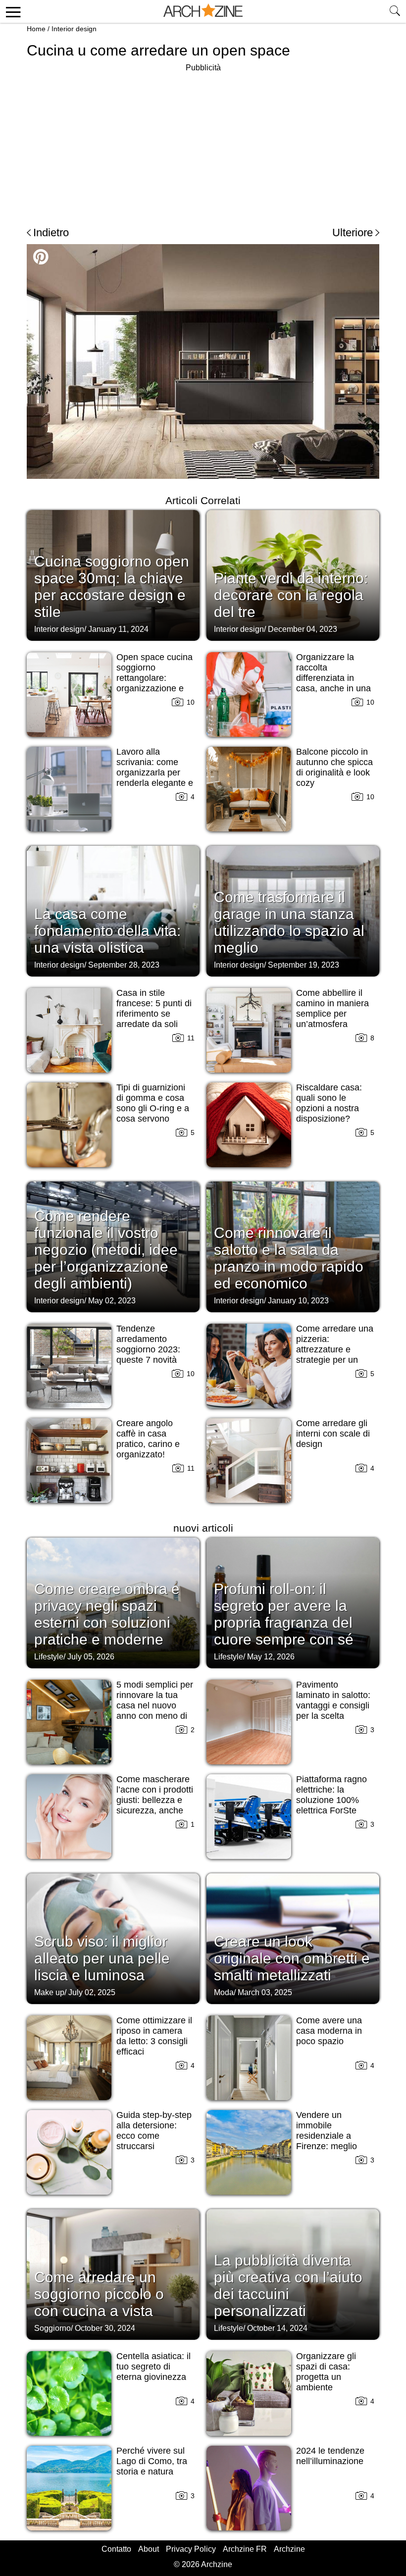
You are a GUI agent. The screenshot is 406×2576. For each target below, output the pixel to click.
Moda (224, 1992)
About (149, 2549)
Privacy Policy (191, 2549)
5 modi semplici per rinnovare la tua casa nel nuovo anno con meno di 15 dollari (155, 1705)
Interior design (74, 29)
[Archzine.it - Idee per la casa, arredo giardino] (203, 11)
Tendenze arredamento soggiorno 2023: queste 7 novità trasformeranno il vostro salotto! (150, 1355)
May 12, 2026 (271, 1657)
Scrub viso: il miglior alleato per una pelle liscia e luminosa (102, 1958)
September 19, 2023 (304, 965)
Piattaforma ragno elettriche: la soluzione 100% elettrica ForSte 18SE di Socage (331, 1800)
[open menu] (12, 11)
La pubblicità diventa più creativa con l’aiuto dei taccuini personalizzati (288, 2286)
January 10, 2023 (298, 1301)
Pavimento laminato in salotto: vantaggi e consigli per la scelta (333, 1700)
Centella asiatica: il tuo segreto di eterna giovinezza (153, 2367)
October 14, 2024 (277, 2328)
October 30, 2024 (105, 2328)
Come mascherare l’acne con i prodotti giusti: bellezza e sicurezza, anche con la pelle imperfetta (155, 1805)
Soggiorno (52, 2328)
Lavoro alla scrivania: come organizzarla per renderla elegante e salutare (155, 773)
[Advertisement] (203, 144)
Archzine (289, 2549)
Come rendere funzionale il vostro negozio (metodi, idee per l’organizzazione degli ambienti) (106, 1250)
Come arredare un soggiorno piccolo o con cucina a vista (99, 2294)
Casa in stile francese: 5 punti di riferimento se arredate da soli (154, 1008)
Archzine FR (245, 2549)
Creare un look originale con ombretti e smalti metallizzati (292, 1958)
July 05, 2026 (91, 1657)
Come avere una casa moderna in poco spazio (329, 2031)
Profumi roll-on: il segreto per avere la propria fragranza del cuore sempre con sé (284, 1614)
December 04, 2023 (303, 629)
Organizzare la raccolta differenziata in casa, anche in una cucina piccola (333, 678)
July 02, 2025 (92, 1992)
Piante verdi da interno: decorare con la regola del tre (291, 595)
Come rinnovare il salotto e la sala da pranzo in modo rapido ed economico (289, 1258)
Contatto (116, 2549)
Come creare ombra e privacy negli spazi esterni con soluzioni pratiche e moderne (107, 1614)
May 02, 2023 (112, 1301)
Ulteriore (353, 232)
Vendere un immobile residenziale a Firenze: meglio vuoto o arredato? (331, 2136)
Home (36, 29)
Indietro (51, 232)
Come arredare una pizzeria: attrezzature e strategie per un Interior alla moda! (335, 1349)
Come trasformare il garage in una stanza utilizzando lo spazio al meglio (289, 922)
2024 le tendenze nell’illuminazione (330, 2456)
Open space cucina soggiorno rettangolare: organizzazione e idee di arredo (154, 678)
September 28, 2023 (124, 965)
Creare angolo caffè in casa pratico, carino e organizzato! (148, 1439)
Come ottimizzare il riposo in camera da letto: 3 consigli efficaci (154, 2036)
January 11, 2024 (118, 629)
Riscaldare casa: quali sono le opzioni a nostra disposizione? (329, 1103)
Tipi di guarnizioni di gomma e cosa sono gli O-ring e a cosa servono (153, 1103)
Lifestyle (49, 1657)
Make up (49, 1992)
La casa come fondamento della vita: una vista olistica (107, 931)
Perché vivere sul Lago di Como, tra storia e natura (152, 2461)
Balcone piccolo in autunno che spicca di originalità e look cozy (334, 767)
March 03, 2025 (265, 1992)
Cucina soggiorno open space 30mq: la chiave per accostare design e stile (112, 587)
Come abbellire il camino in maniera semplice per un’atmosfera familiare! (332, 1014)
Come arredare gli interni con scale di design (333, 1434)
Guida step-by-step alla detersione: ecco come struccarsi (154, 2131)
